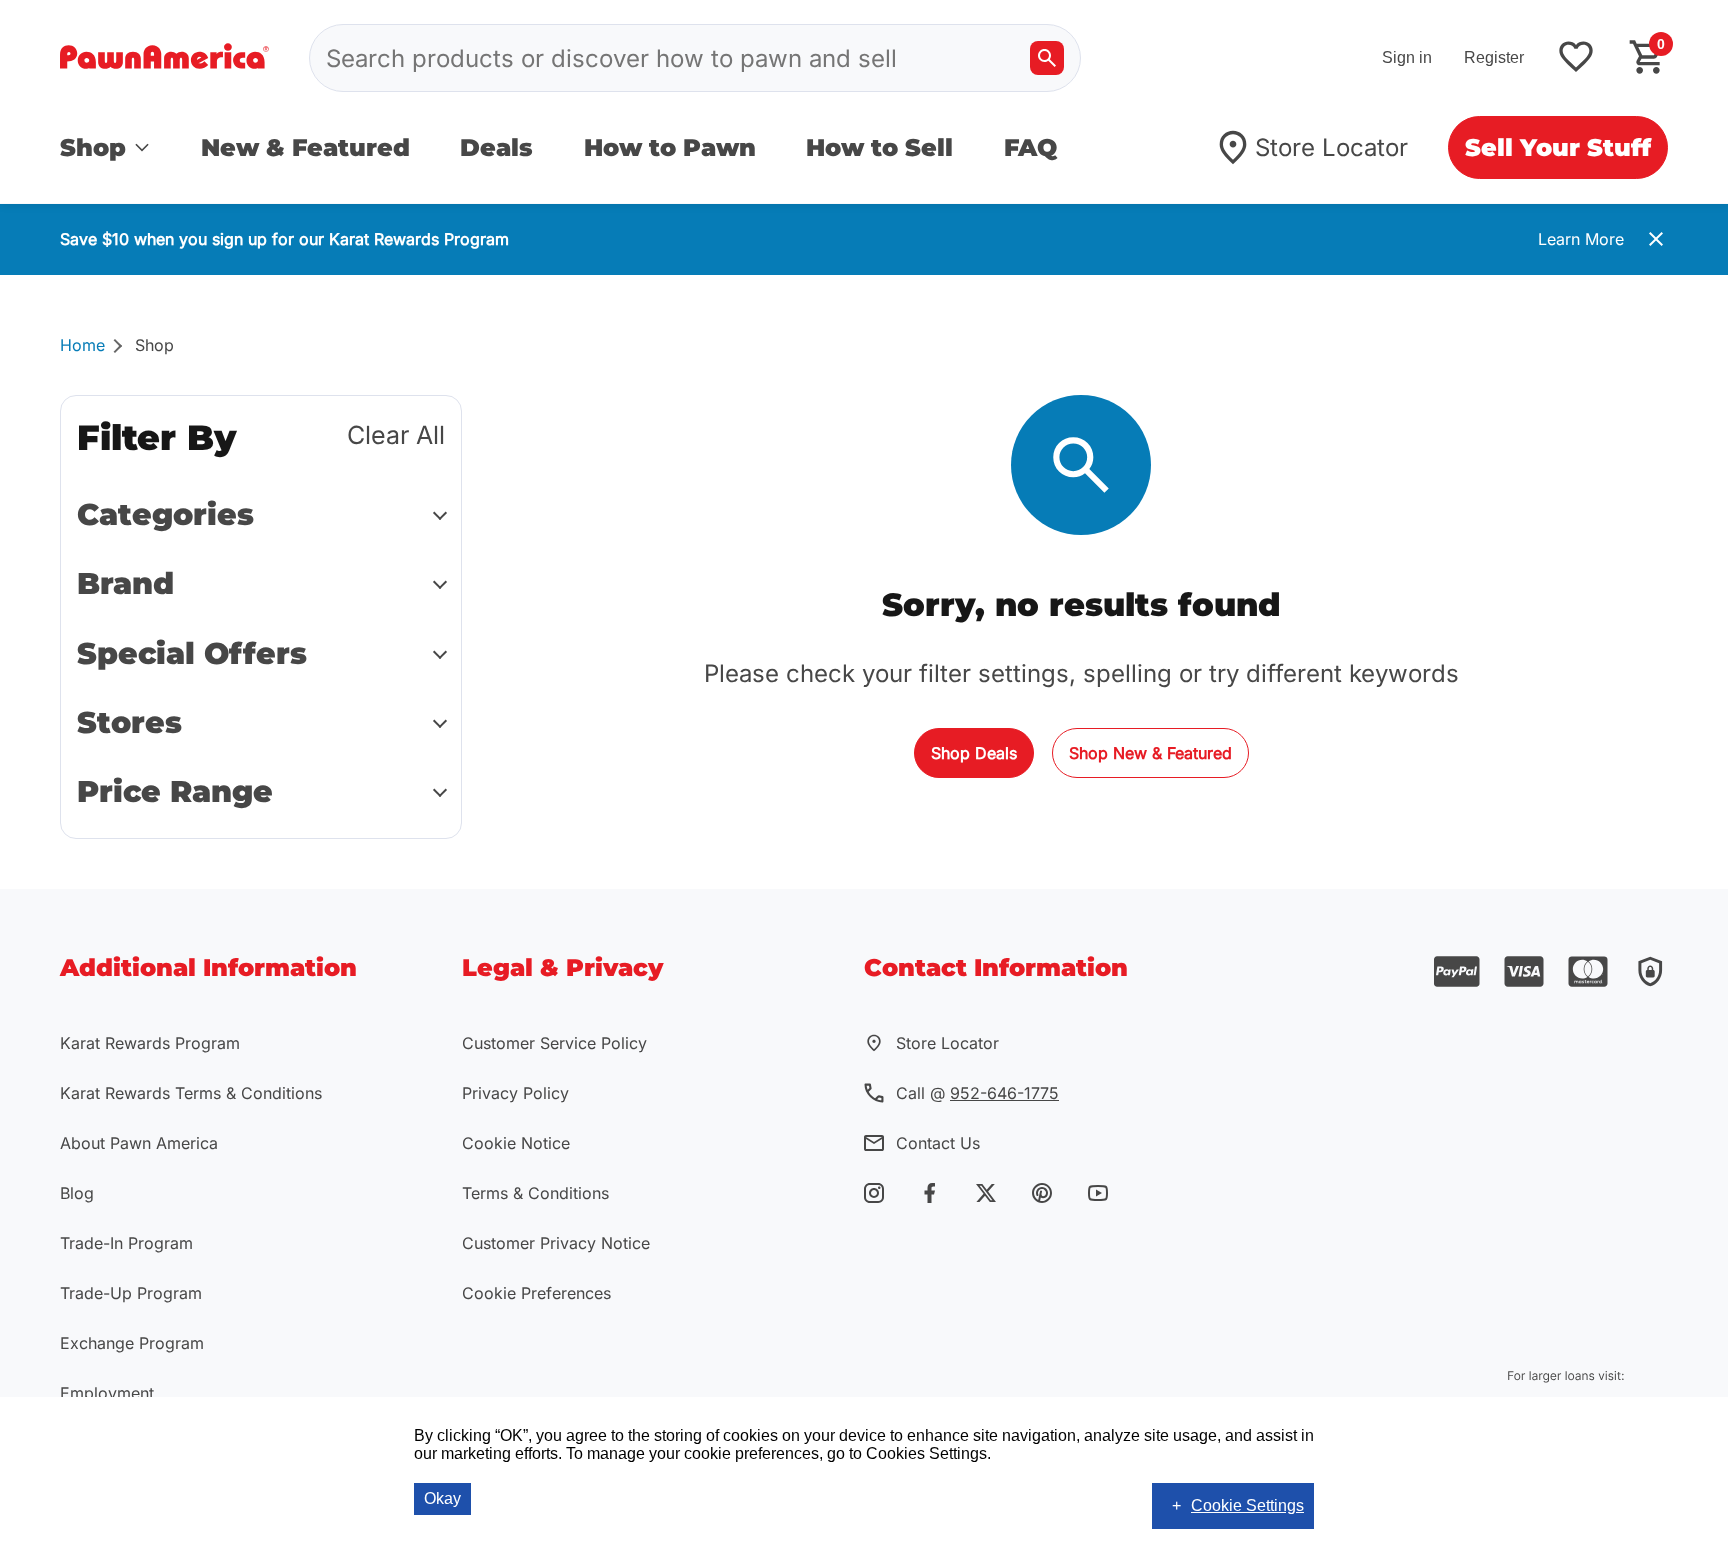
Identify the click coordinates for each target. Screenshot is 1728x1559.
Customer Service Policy (554, 1043)
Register (1494, 57)
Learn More (1581, 239)
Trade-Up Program (131, 1293)
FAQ (1030, 147)
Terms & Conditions (535, 1193)
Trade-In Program (126, 1243)
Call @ (977, 1093)
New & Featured (305, 147)
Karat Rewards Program (150, 1043)
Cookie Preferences (536, 1293)
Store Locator (1331, 147)
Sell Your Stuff (1558, 147)
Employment (107, 1393)
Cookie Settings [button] (1247, 1505)
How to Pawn (670, 147)
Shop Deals (974, 753)
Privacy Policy (515, 1093)
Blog (77, 1193)
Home (82, 345)
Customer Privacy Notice (556, 1243)
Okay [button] (442, 1498)
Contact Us (938, 1143)
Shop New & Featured (1150, 753)
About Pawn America (139, 1143)
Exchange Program (132, 1343)
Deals (496, 147)
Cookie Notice (516, 1143)
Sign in (1407, 57)
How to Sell (879, 147)
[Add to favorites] (1576, 58)
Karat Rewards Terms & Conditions (191, 1093)
